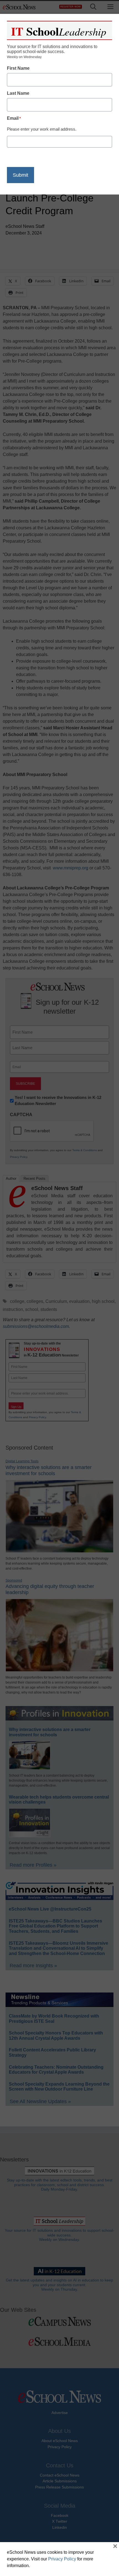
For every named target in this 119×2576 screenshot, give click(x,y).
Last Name (18, 93)
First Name (18, 68)
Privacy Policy (62, 2559)
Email (14, 118)
